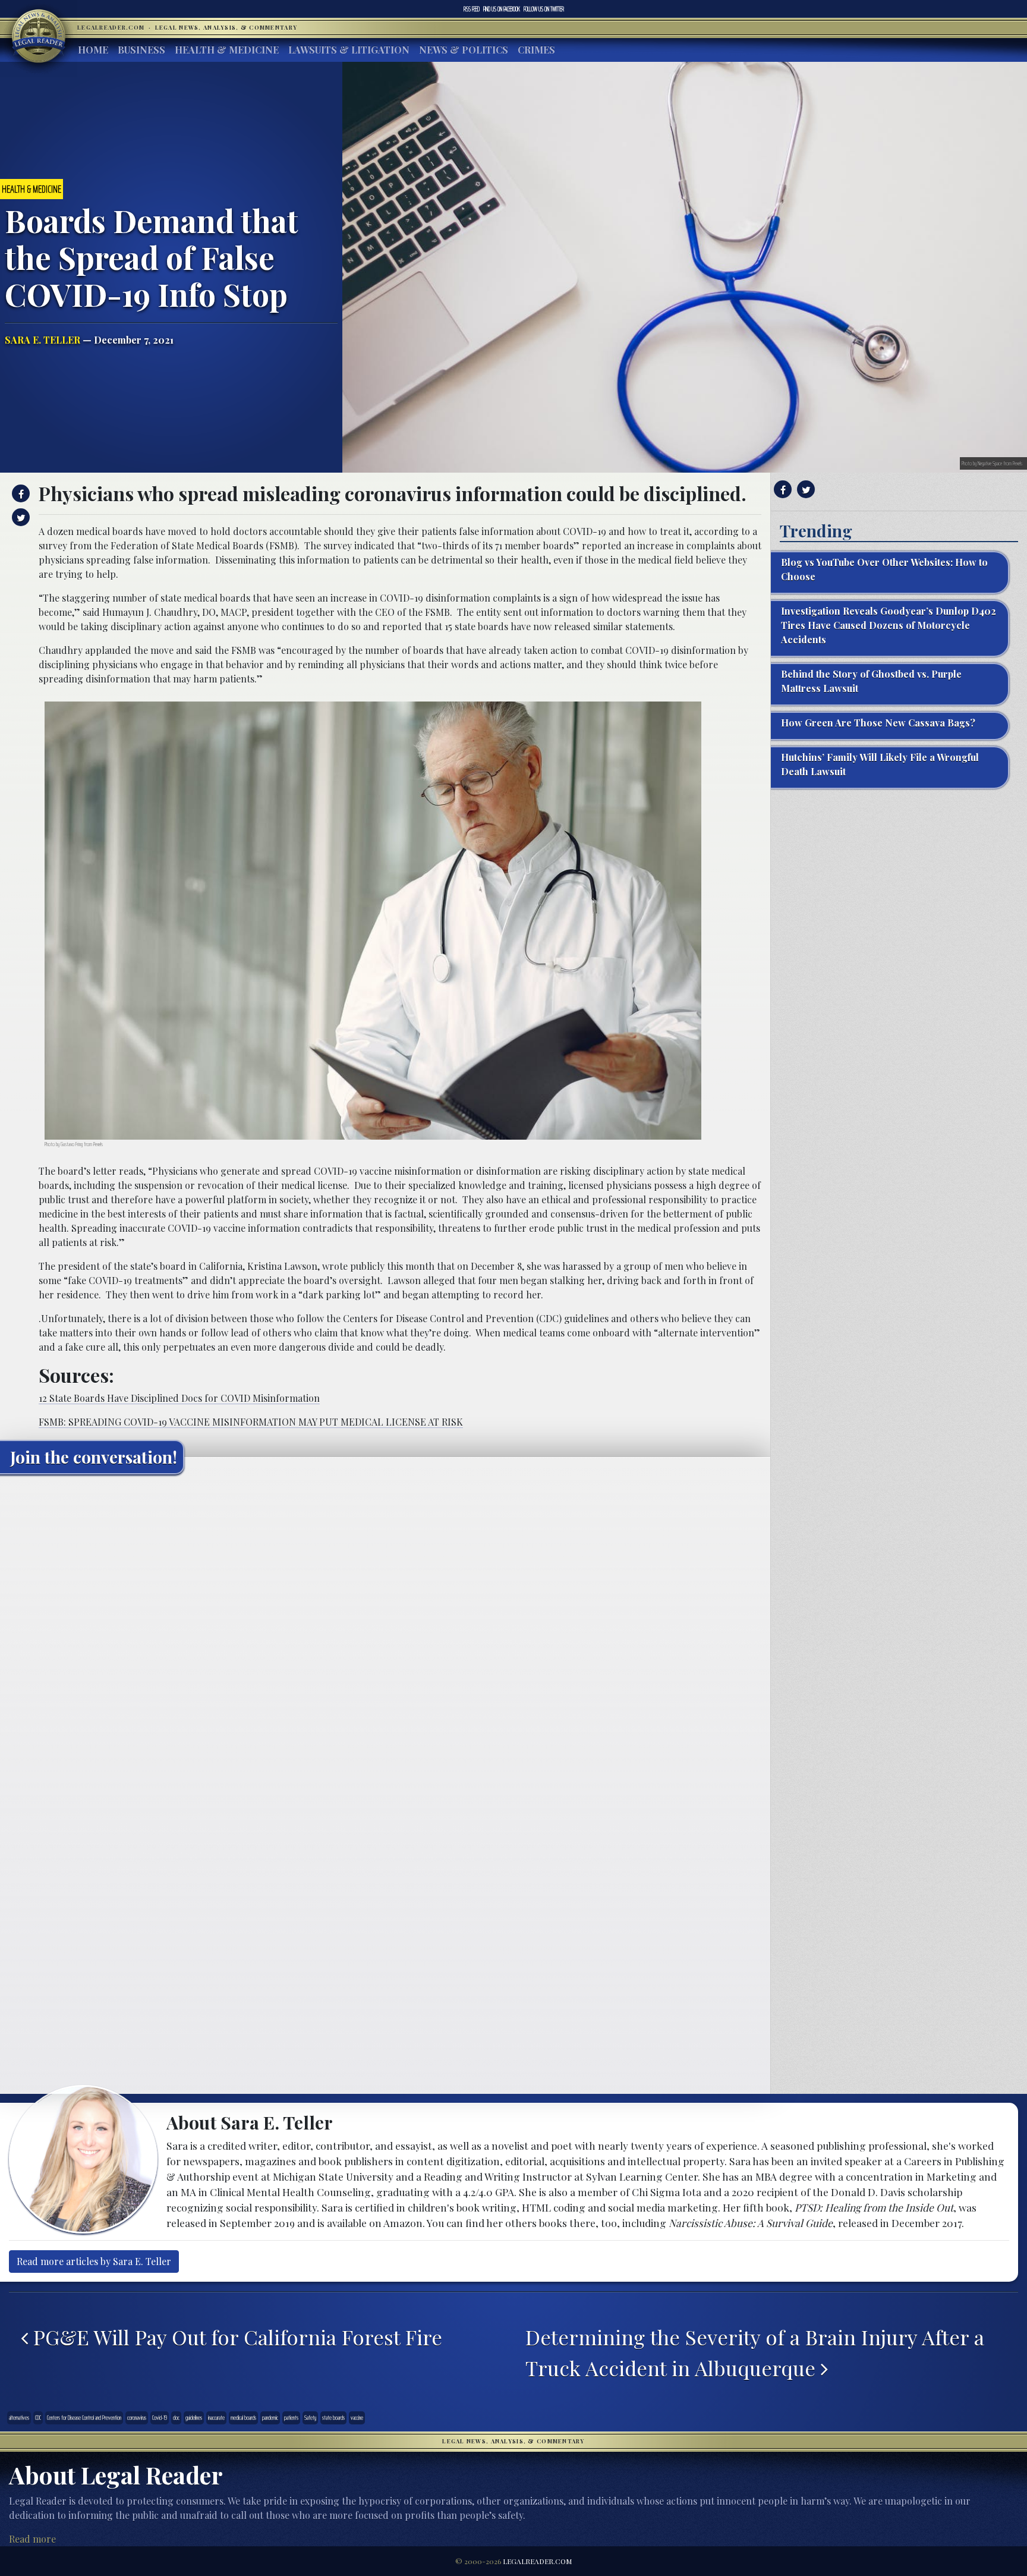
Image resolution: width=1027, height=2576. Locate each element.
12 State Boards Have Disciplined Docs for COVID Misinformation (179, 1398)
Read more (32, 2539)
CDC (38, 2418)
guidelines (194, 2418)
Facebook (502, 9)
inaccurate (216, 2418)
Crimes (536, 50)
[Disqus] (385, 1632)
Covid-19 (160, 2418)
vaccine (357, 2418)
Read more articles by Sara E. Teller (94, 2261)
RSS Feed (472, 9)
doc (176, 2418)
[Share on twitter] (19, 517)
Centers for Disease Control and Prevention (84, 2418)
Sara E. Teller (42, 340)
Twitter (544, 9)
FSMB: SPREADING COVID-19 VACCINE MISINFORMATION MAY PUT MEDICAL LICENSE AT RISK (251, 1422)
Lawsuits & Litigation (349, 50)
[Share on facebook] (19, 493)
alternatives (19, 2418)
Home (93, 50)
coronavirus (137, 2418)
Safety (310, 2418)
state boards (333, 2418)
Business (141, 50)
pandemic (270, 2418)
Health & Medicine (227, 50)
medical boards (243, 2418)
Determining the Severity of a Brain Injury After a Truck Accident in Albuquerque (755, 2352)
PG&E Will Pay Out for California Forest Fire (235, 2337)
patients (291, 2418)
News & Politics (464, 50)
